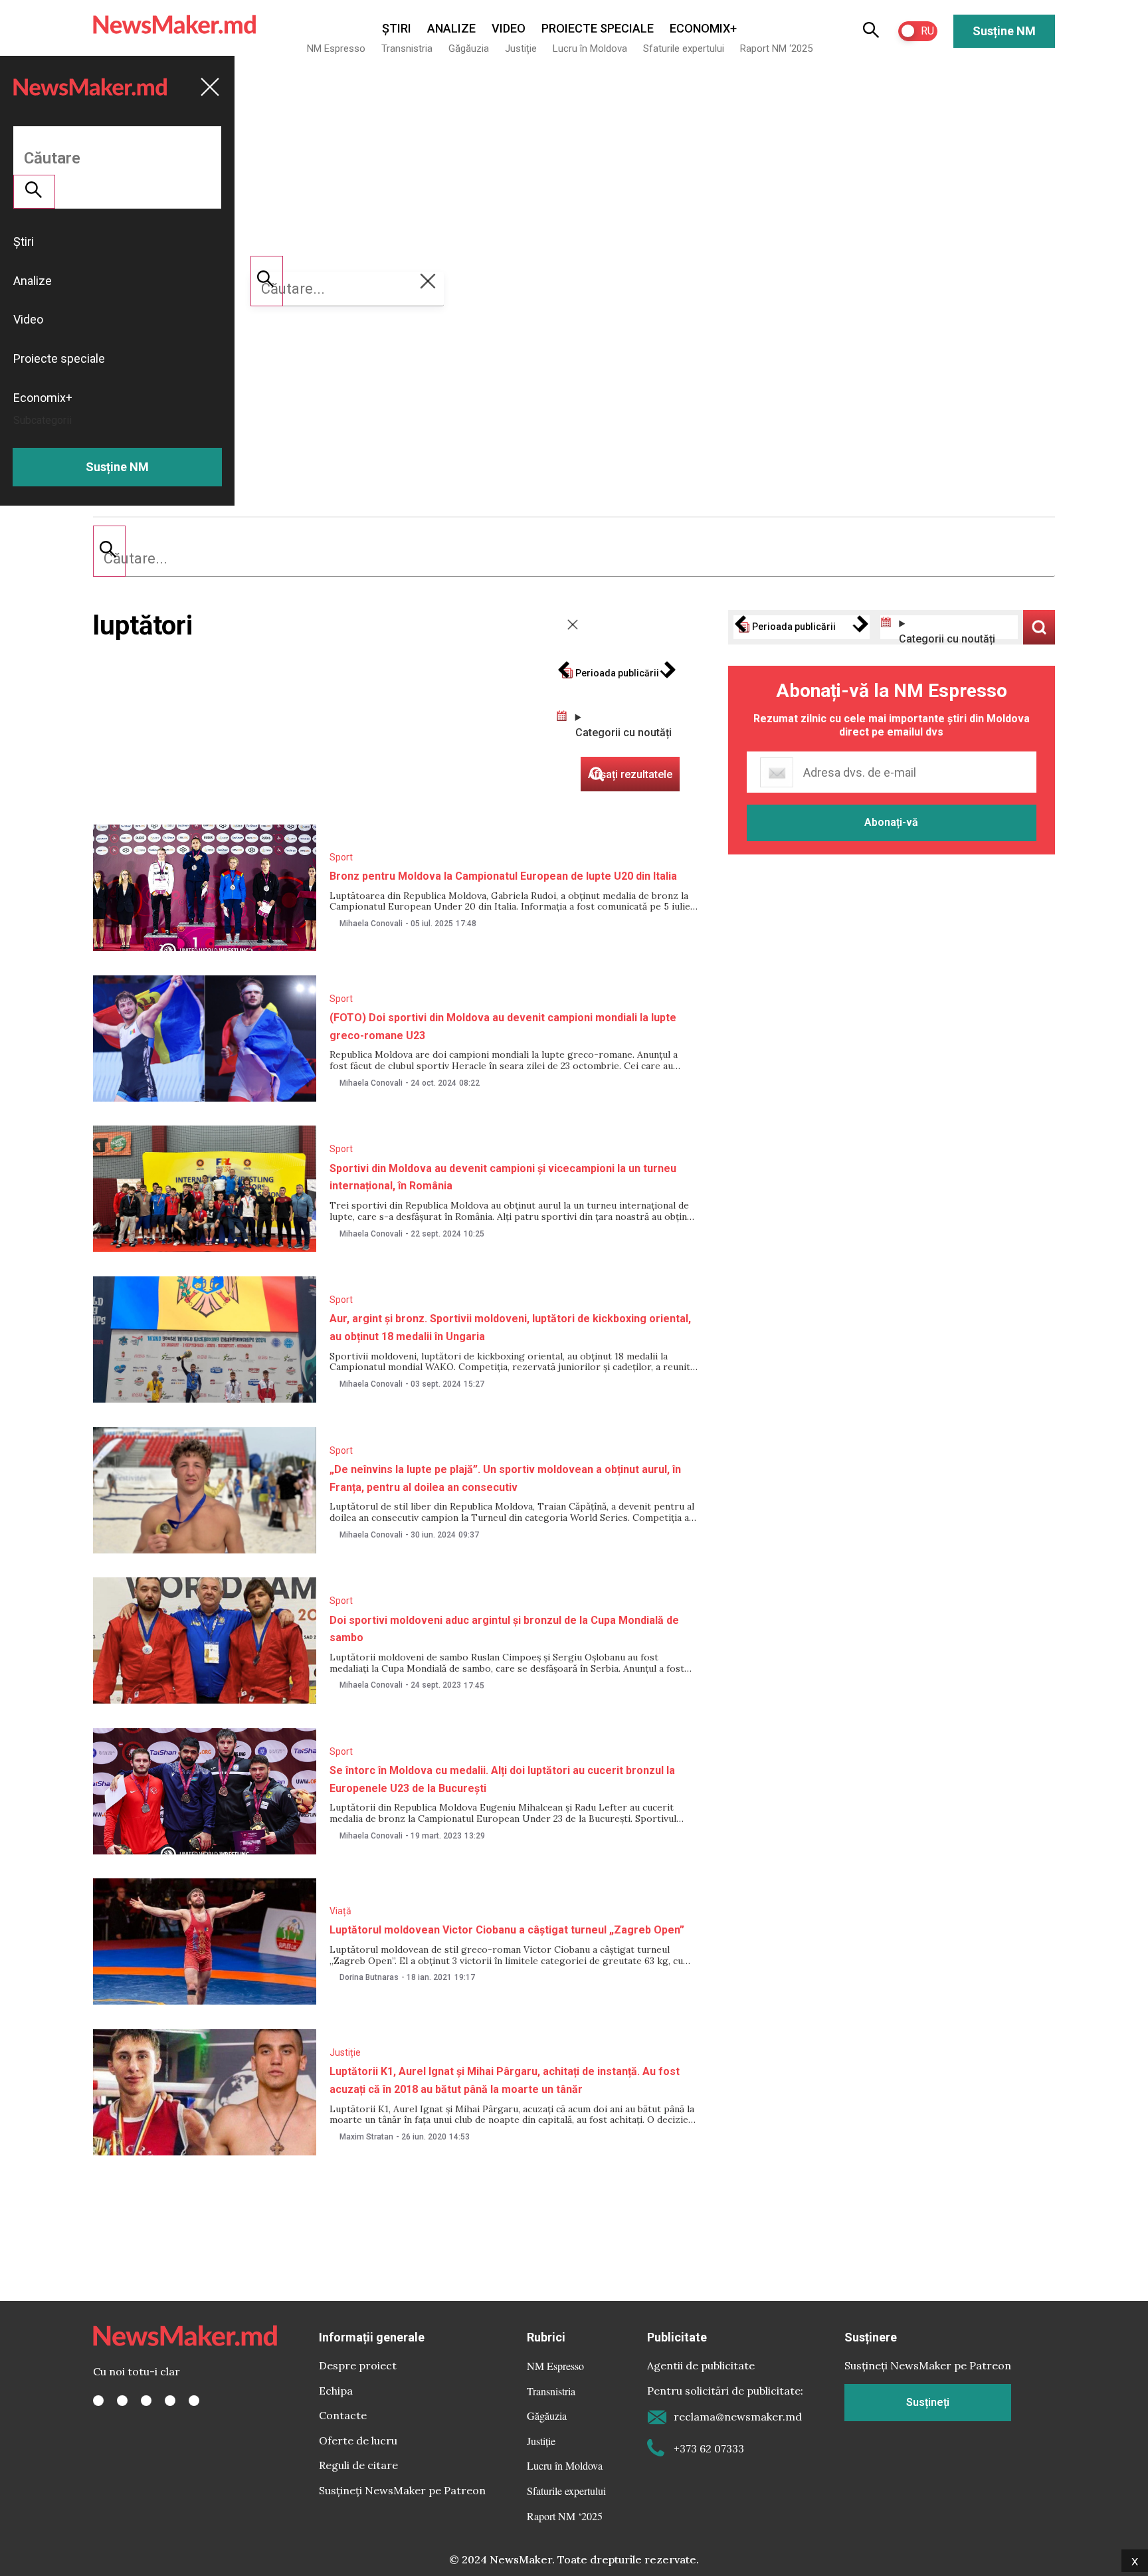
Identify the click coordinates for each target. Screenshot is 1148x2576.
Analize (451, 28)
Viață (340, 1911)
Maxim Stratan (366, 2137)
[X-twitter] (122, 2401)
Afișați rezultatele (1039, 627)
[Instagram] (146, 2401)
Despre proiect (358, 2365)
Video (509, 28)
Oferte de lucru (358, 2440)
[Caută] (109, 551)
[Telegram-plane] (194, 2401)
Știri (397, 28)
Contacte (343, 2415)
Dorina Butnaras (369, 1977)
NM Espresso (336, 49)
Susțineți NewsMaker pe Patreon (402, 2490)
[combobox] (574, 559)
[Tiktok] (170, 2401)
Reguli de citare (358, 2465)
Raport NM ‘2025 (776, 49)
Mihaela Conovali (371, 924)
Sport (341, 857)
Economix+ (703, 28)
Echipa (336, 2391)
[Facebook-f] (98, 2401)
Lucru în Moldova (590, 49)
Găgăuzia (469, 49)
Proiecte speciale (598, 28)
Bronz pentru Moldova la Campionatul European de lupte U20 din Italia (503, 876)
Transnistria (407, 49)
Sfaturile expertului (684, 49)
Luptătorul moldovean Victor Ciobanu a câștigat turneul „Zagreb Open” (507, 1930)
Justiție (521, 49)
